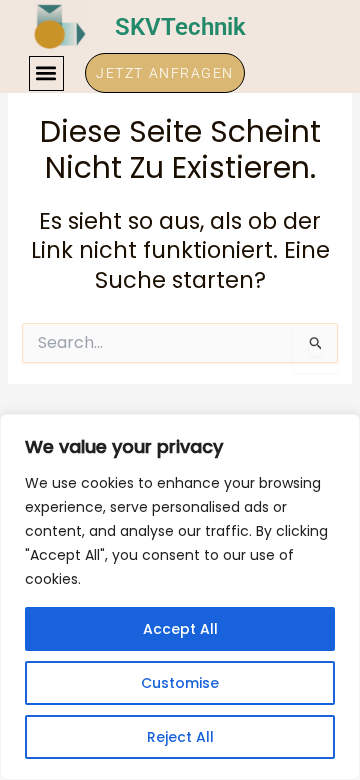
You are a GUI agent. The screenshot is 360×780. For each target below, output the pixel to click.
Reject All (180, 737)
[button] (46, 73)
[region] (180, 597)
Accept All (180, 629)
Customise (180, 683)
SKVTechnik (180, 27)
